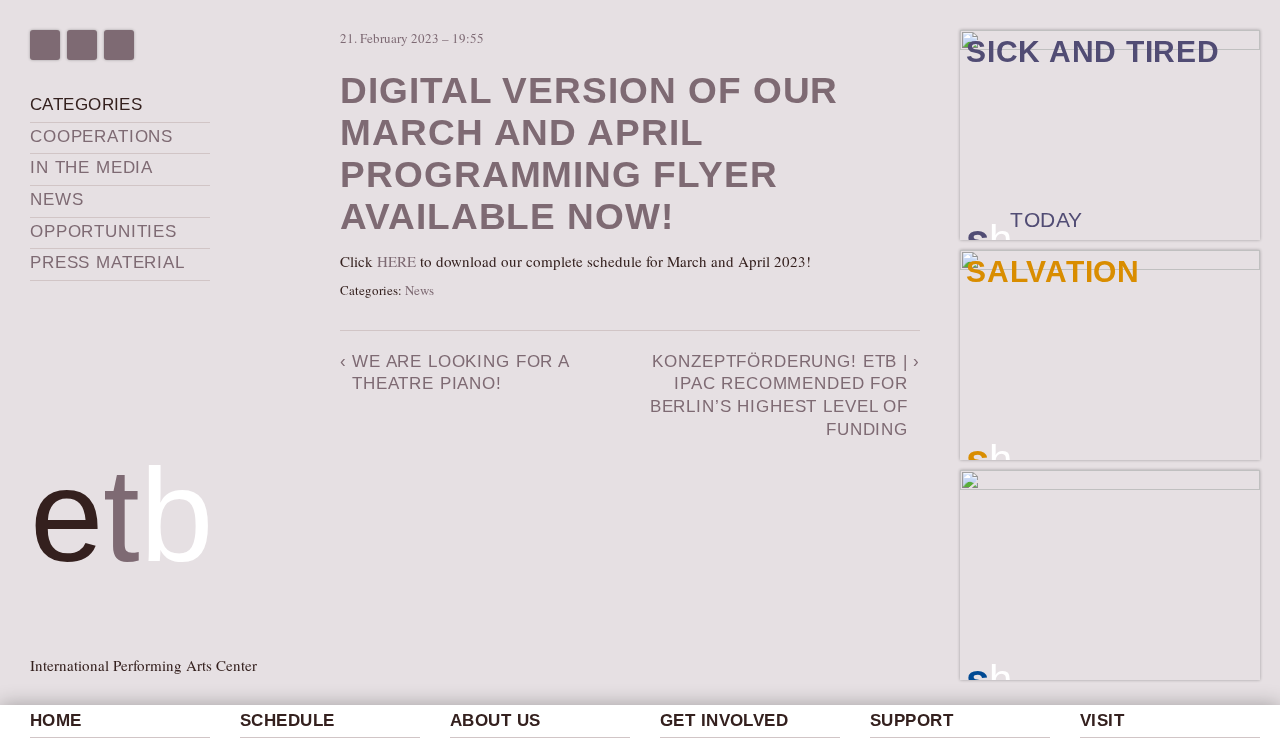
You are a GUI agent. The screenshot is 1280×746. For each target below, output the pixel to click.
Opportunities (103, 231)
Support (911, 720)
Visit (1102, 720)
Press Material (107, 262)
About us (495, 720)
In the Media (91, 167)
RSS (119, 45)
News (56, 199)
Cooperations (101, 136)
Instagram (82, 45)
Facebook (45, 45)
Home (56, 720)
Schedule (287, 720)
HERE (396, 261)
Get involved (724, 720)
